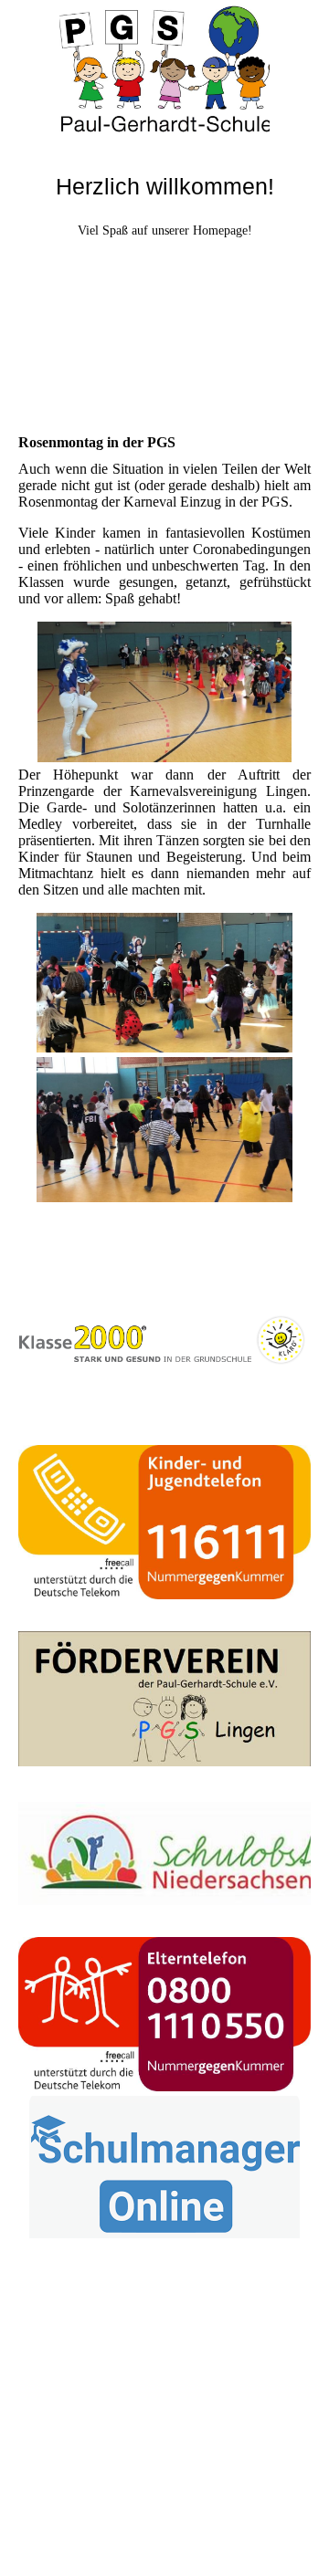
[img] (164, 68)
